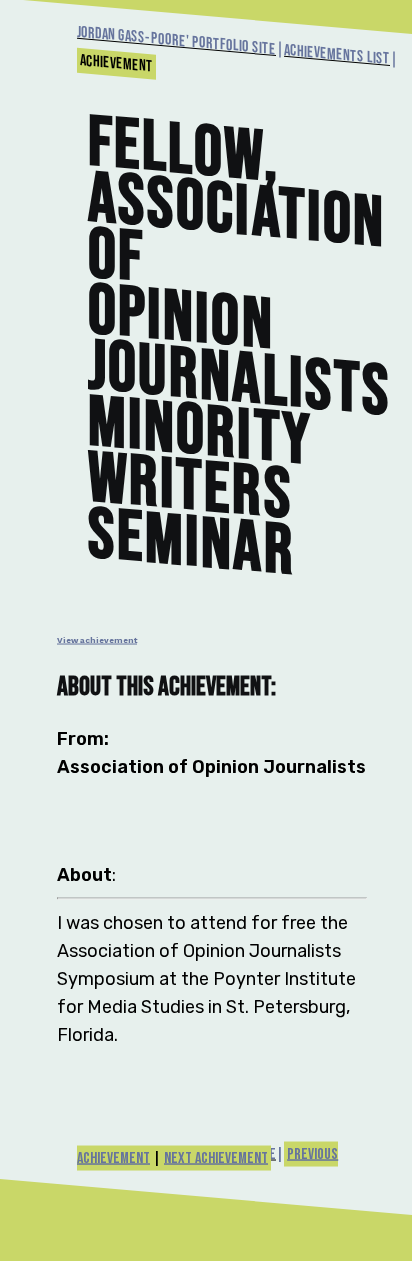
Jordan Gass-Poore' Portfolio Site (176, 41)
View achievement (97, 640)
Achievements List (337, 55)
